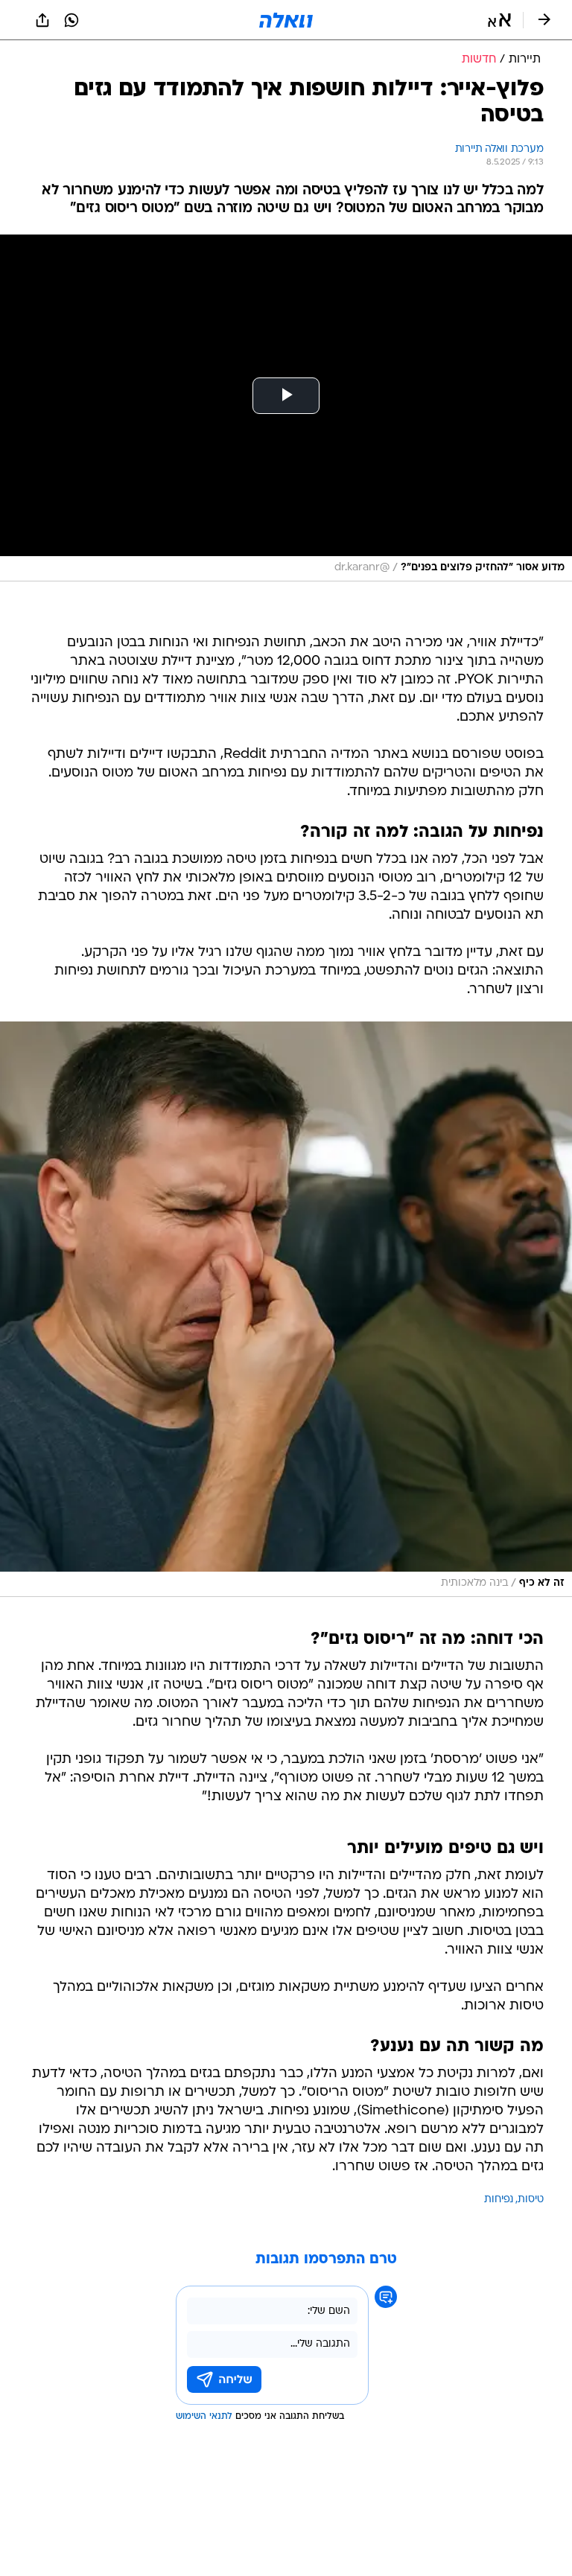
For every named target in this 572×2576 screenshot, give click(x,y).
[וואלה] (286, 20)
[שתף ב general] (42, 20)
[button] (499, 20)
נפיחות (499, 2200)
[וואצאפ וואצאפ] (71, 20)
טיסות (531, 2200)
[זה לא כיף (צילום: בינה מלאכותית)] (286, 1309)
